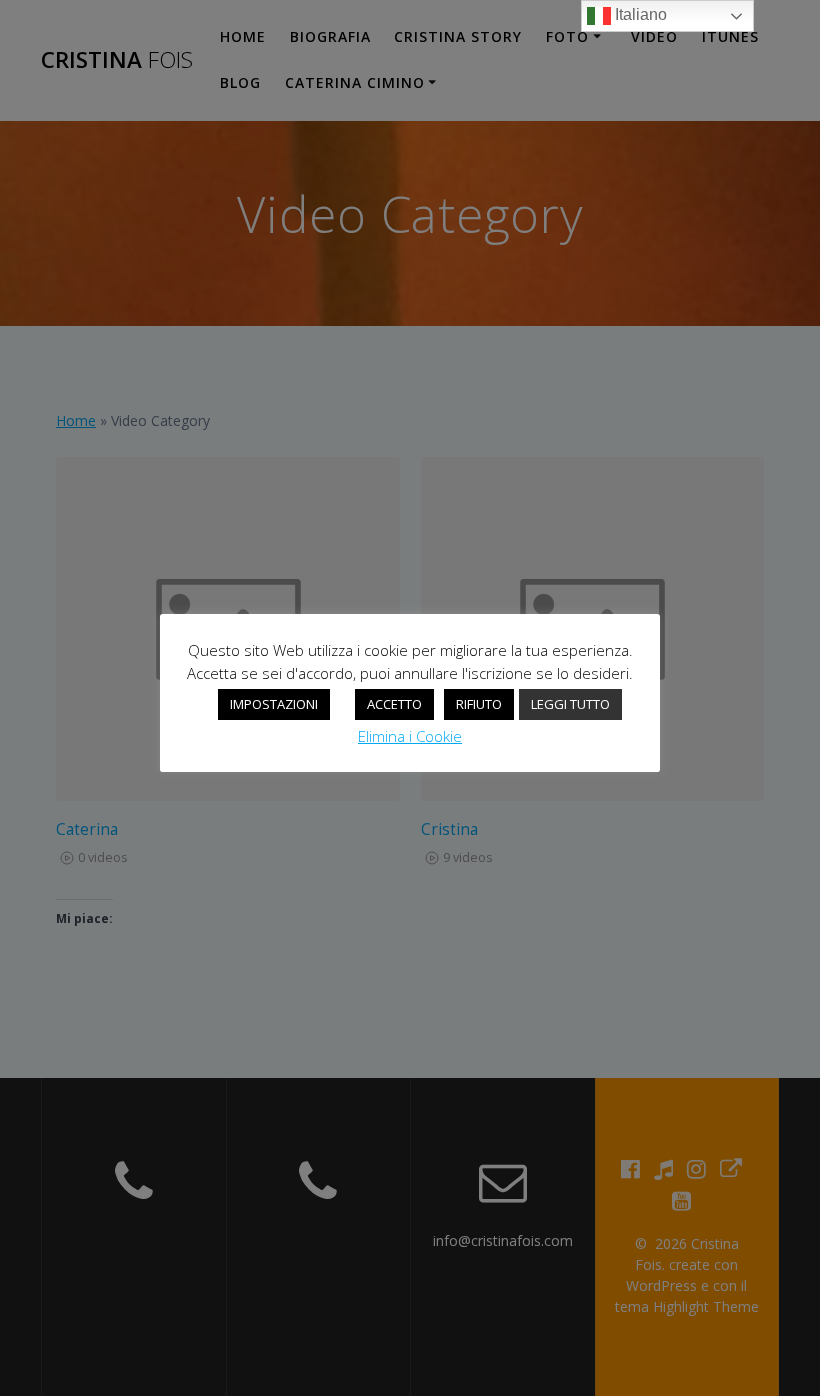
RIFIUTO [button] (479, 704)
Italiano (639, 14)
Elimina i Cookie (410, 736)
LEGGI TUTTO (570, 704)
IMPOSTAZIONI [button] (274, 704)
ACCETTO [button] (394, 704)
